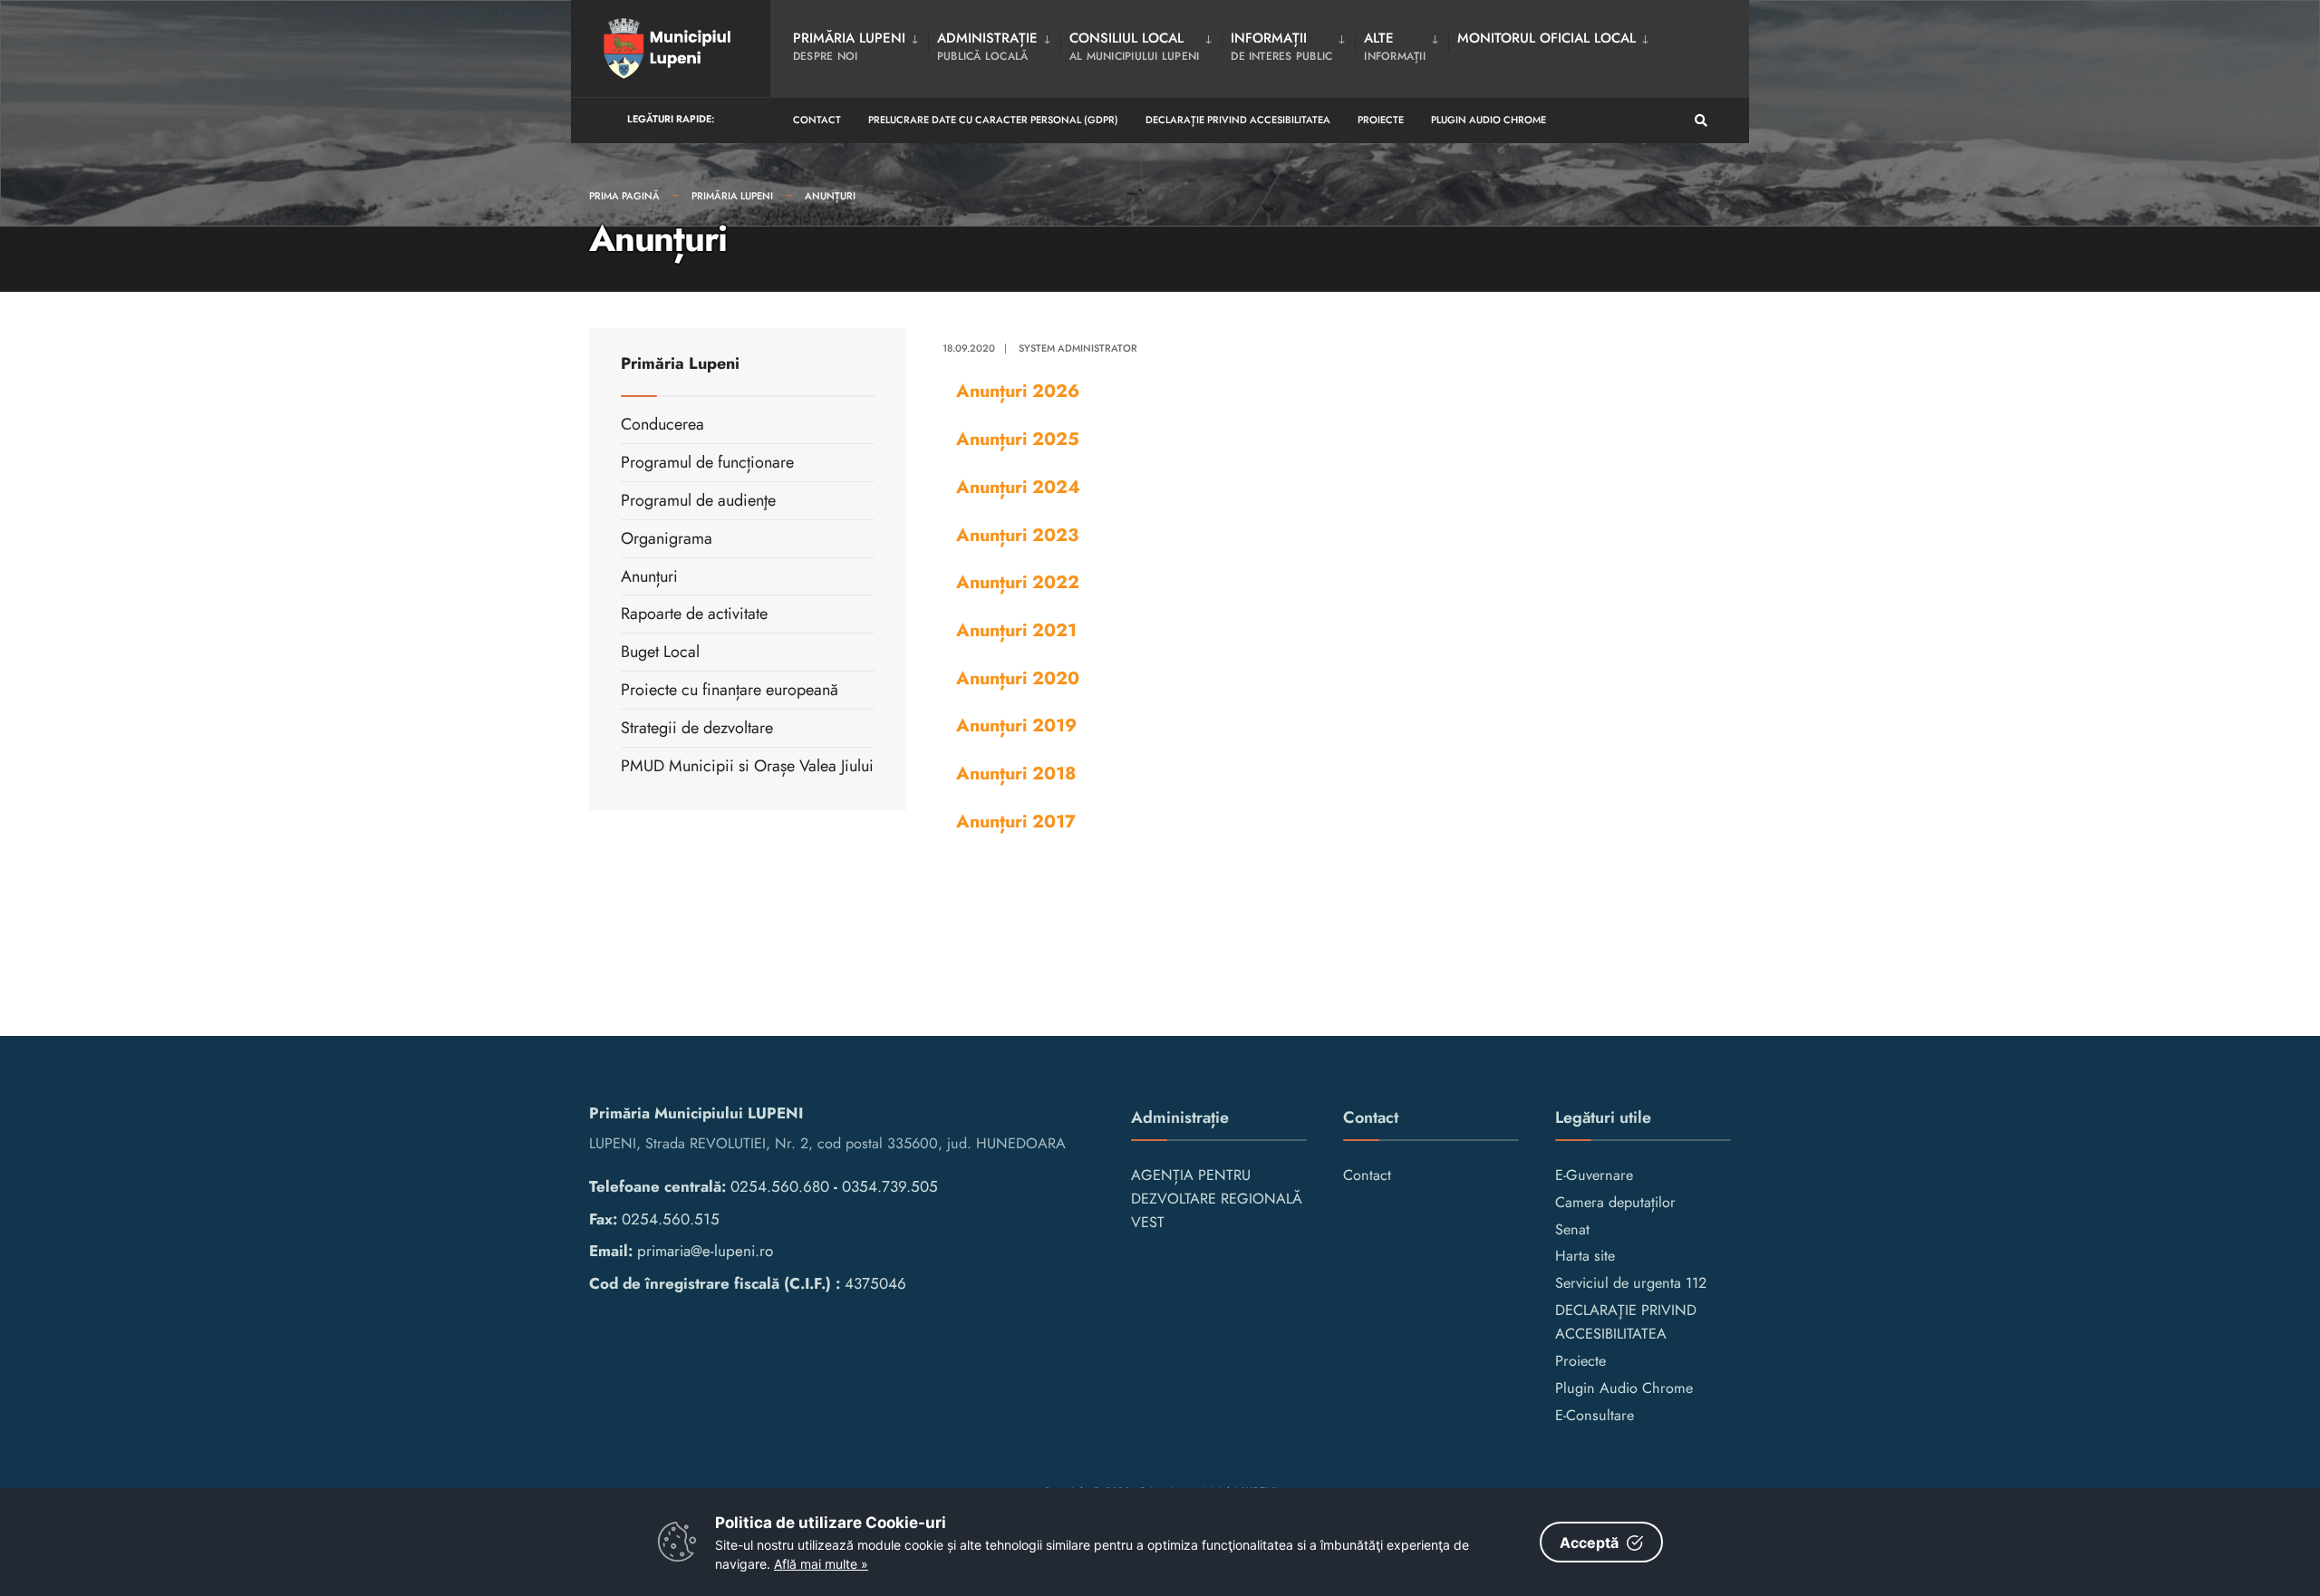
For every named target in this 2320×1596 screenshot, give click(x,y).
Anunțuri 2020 (1018, 678)
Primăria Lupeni (732, 196)
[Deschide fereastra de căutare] (1701, 121)
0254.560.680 (780, 1186)
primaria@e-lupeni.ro (705, 1251)
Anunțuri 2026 (1018, 391)
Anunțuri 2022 (1018, 582)
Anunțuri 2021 (1016, 630)
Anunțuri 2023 (1017, 535)
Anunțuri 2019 (1016, 725)
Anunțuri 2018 (1016, 773)
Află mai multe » (821, 1564)
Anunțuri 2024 (1018, 487)
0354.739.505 (890, 1186)
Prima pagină (624, 196)
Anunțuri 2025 (1018, 439)
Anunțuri (830, 196)
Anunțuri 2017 (1016, 821)
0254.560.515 (671, 1219)
